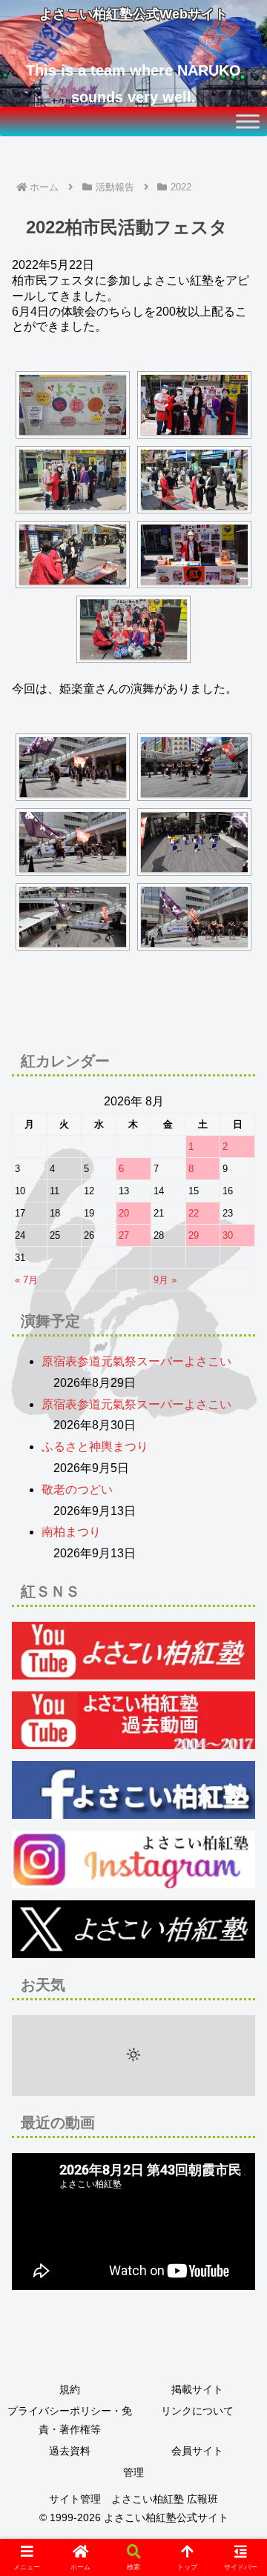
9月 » (165, 1280)
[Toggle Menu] (248, 121)
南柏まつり (71, 1532)
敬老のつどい (77, 1490)
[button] (238, 2058)
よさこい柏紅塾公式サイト (166, 2517)
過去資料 (70, 2451)
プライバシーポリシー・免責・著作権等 (70, 2420)
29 (194, 1235)
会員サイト (197, 2451)
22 (194, 1213)
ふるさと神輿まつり (95, 1447)
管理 (133, 2472)
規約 (70, 2389)
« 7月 (26, 1280)
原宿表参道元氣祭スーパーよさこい (136, 1361)
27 (124, 1235)
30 (228, 1235)
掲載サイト (197, 2389)
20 (124, 1213)
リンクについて (197, 2411)
